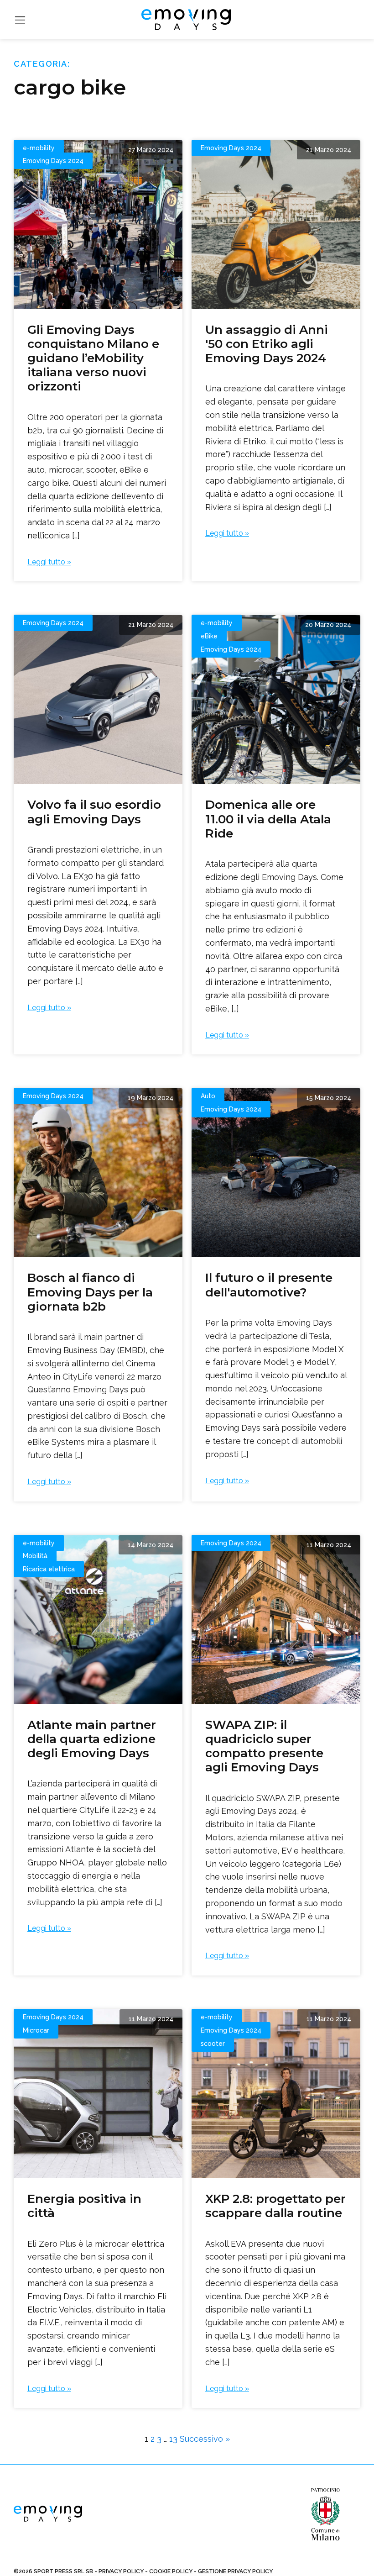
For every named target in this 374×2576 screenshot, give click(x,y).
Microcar (36, 2030)
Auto (208, 1096)
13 (173, 2439)
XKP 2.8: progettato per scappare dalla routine (275, 2206)
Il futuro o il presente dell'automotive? (269, 1285)
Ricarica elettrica (49, 1569)
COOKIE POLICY (171, 2571)
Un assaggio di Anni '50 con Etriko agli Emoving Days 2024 (267, 344)
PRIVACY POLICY (121, 2571)
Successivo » (205, 2439)
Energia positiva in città (84, 2206)
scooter (213, 2044)
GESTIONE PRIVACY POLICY (235, 2571)
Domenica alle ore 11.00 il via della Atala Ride (268, 819)
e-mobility (39, 148)
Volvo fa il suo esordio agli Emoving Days (94, 812)
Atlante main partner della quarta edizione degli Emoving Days (92, 1739)
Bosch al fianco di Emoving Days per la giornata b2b (90, 1292)
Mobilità (35, 1556)
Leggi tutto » (49, 562)
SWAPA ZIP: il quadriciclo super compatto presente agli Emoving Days (264, 1746)
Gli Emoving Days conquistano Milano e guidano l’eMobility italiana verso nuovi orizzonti (93, 358)
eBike (209, 636)
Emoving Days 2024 (53, 161)
